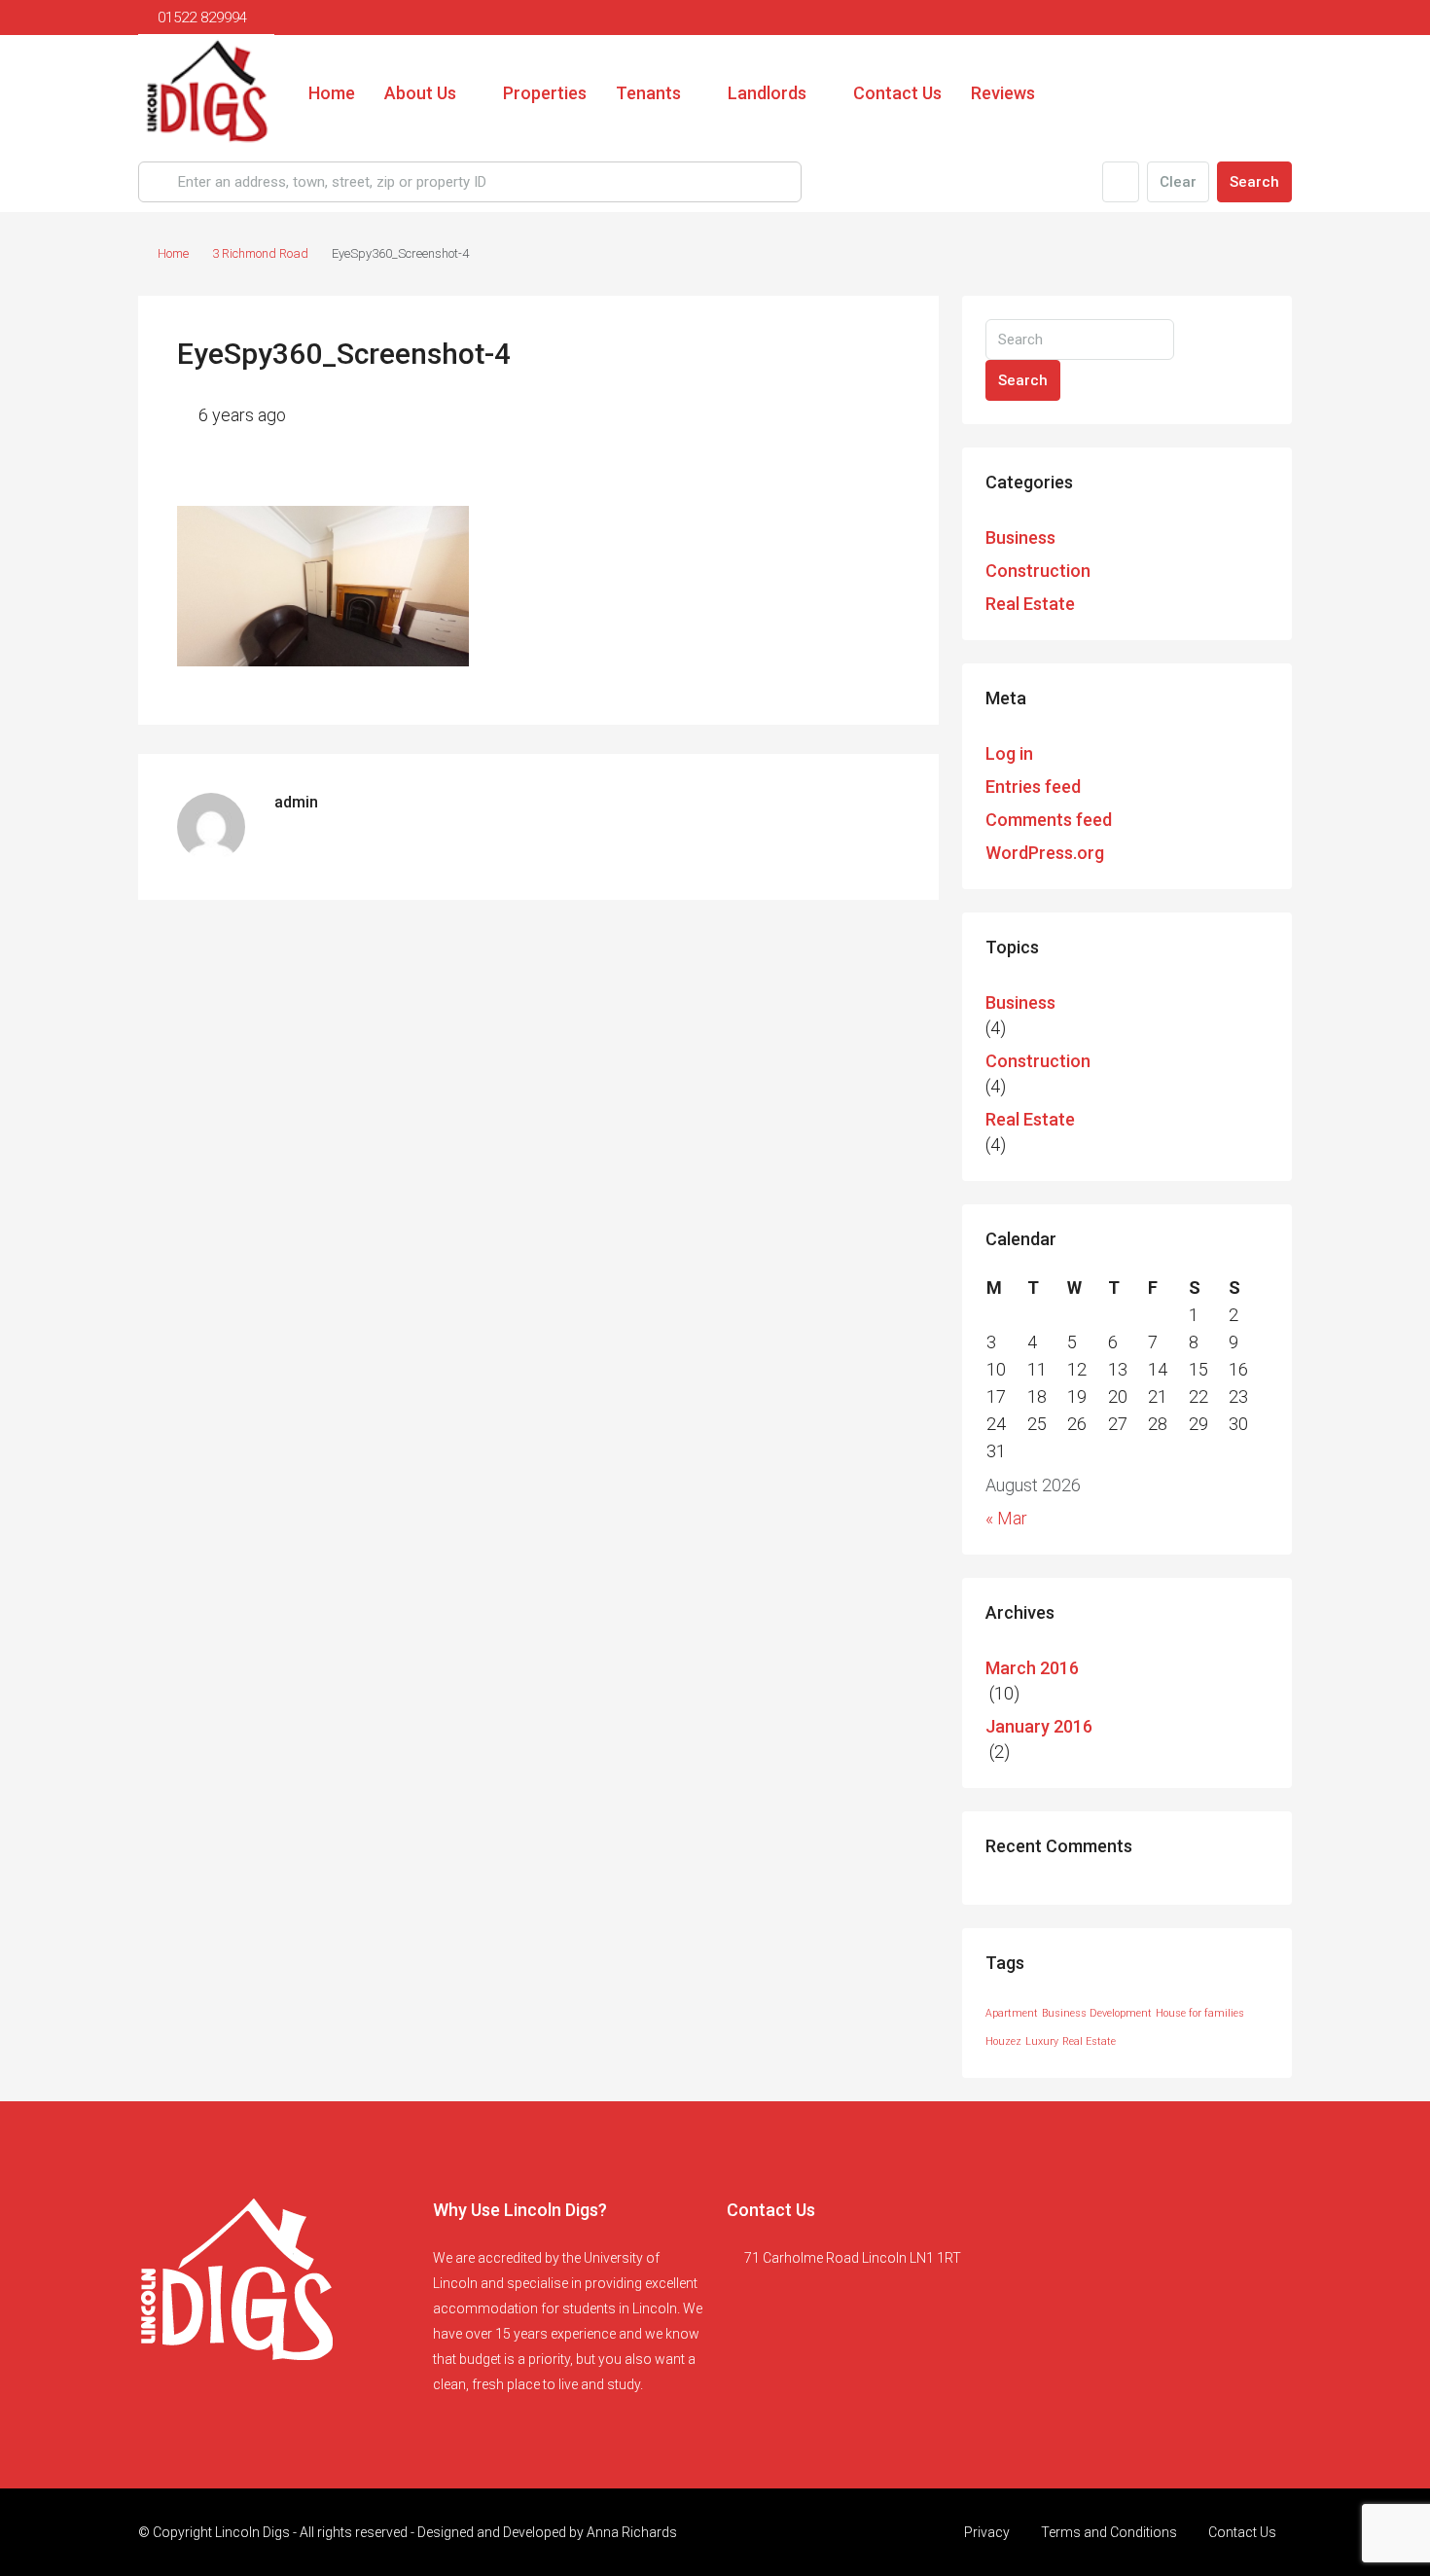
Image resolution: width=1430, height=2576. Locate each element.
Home (332, 93)
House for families (1200, 2013)
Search (1254, 182)
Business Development (1097, 2013)
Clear (1178, 182)
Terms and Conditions (1109, 2532)
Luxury (1042, 2041)
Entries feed (1033, 787)
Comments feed (1049, 820)
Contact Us (897, 93)
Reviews (1003, 93)
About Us (420, 93)
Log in (1009, 753)
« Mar (1006, 1518)
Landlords (767, 93)
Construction (1038, 571)
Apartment (1012, 2013)
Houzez (1003, 2041)
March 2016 (1032, 1668)
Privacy (987, 2532)
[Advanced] (1121, 182)
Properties (545, 93)
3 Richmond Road (260, 253)
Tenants (648, 93)
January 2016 (1039, 1726)
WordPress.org (1045, 853)
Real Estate (1030, 604)
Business (1020, 537)
